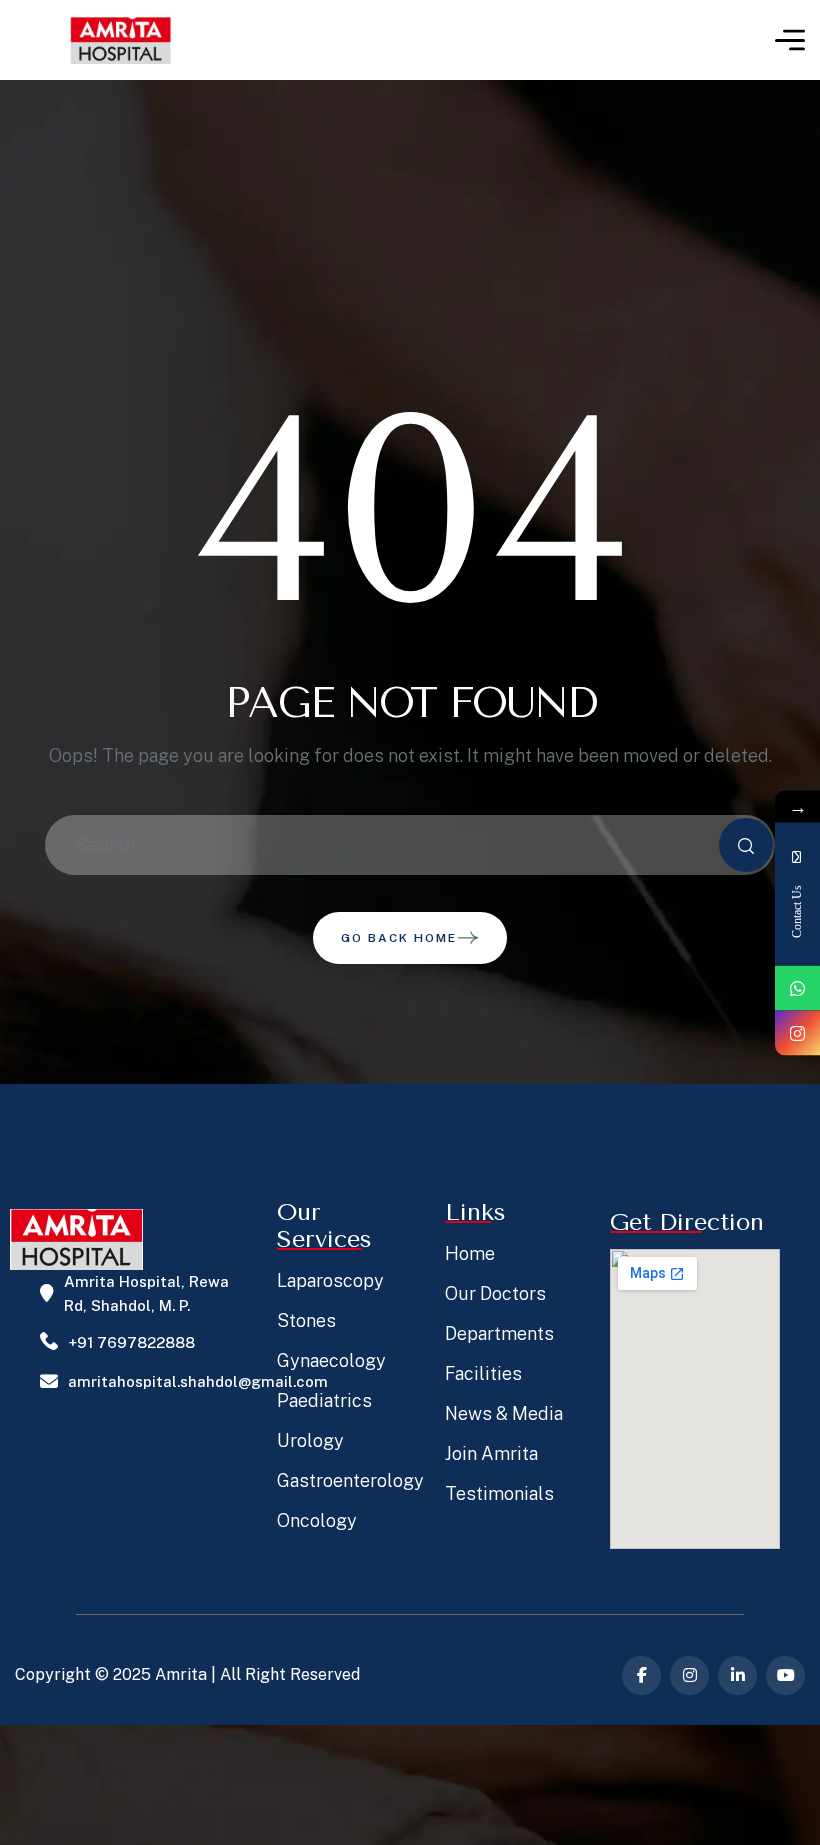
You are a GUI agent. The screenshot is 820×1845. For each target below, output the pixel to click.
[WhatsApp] (797, 987)
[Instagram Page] (797, 1032)
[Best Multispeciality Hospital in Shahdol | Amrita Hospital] (120, 40)
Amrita (181, 1674)
